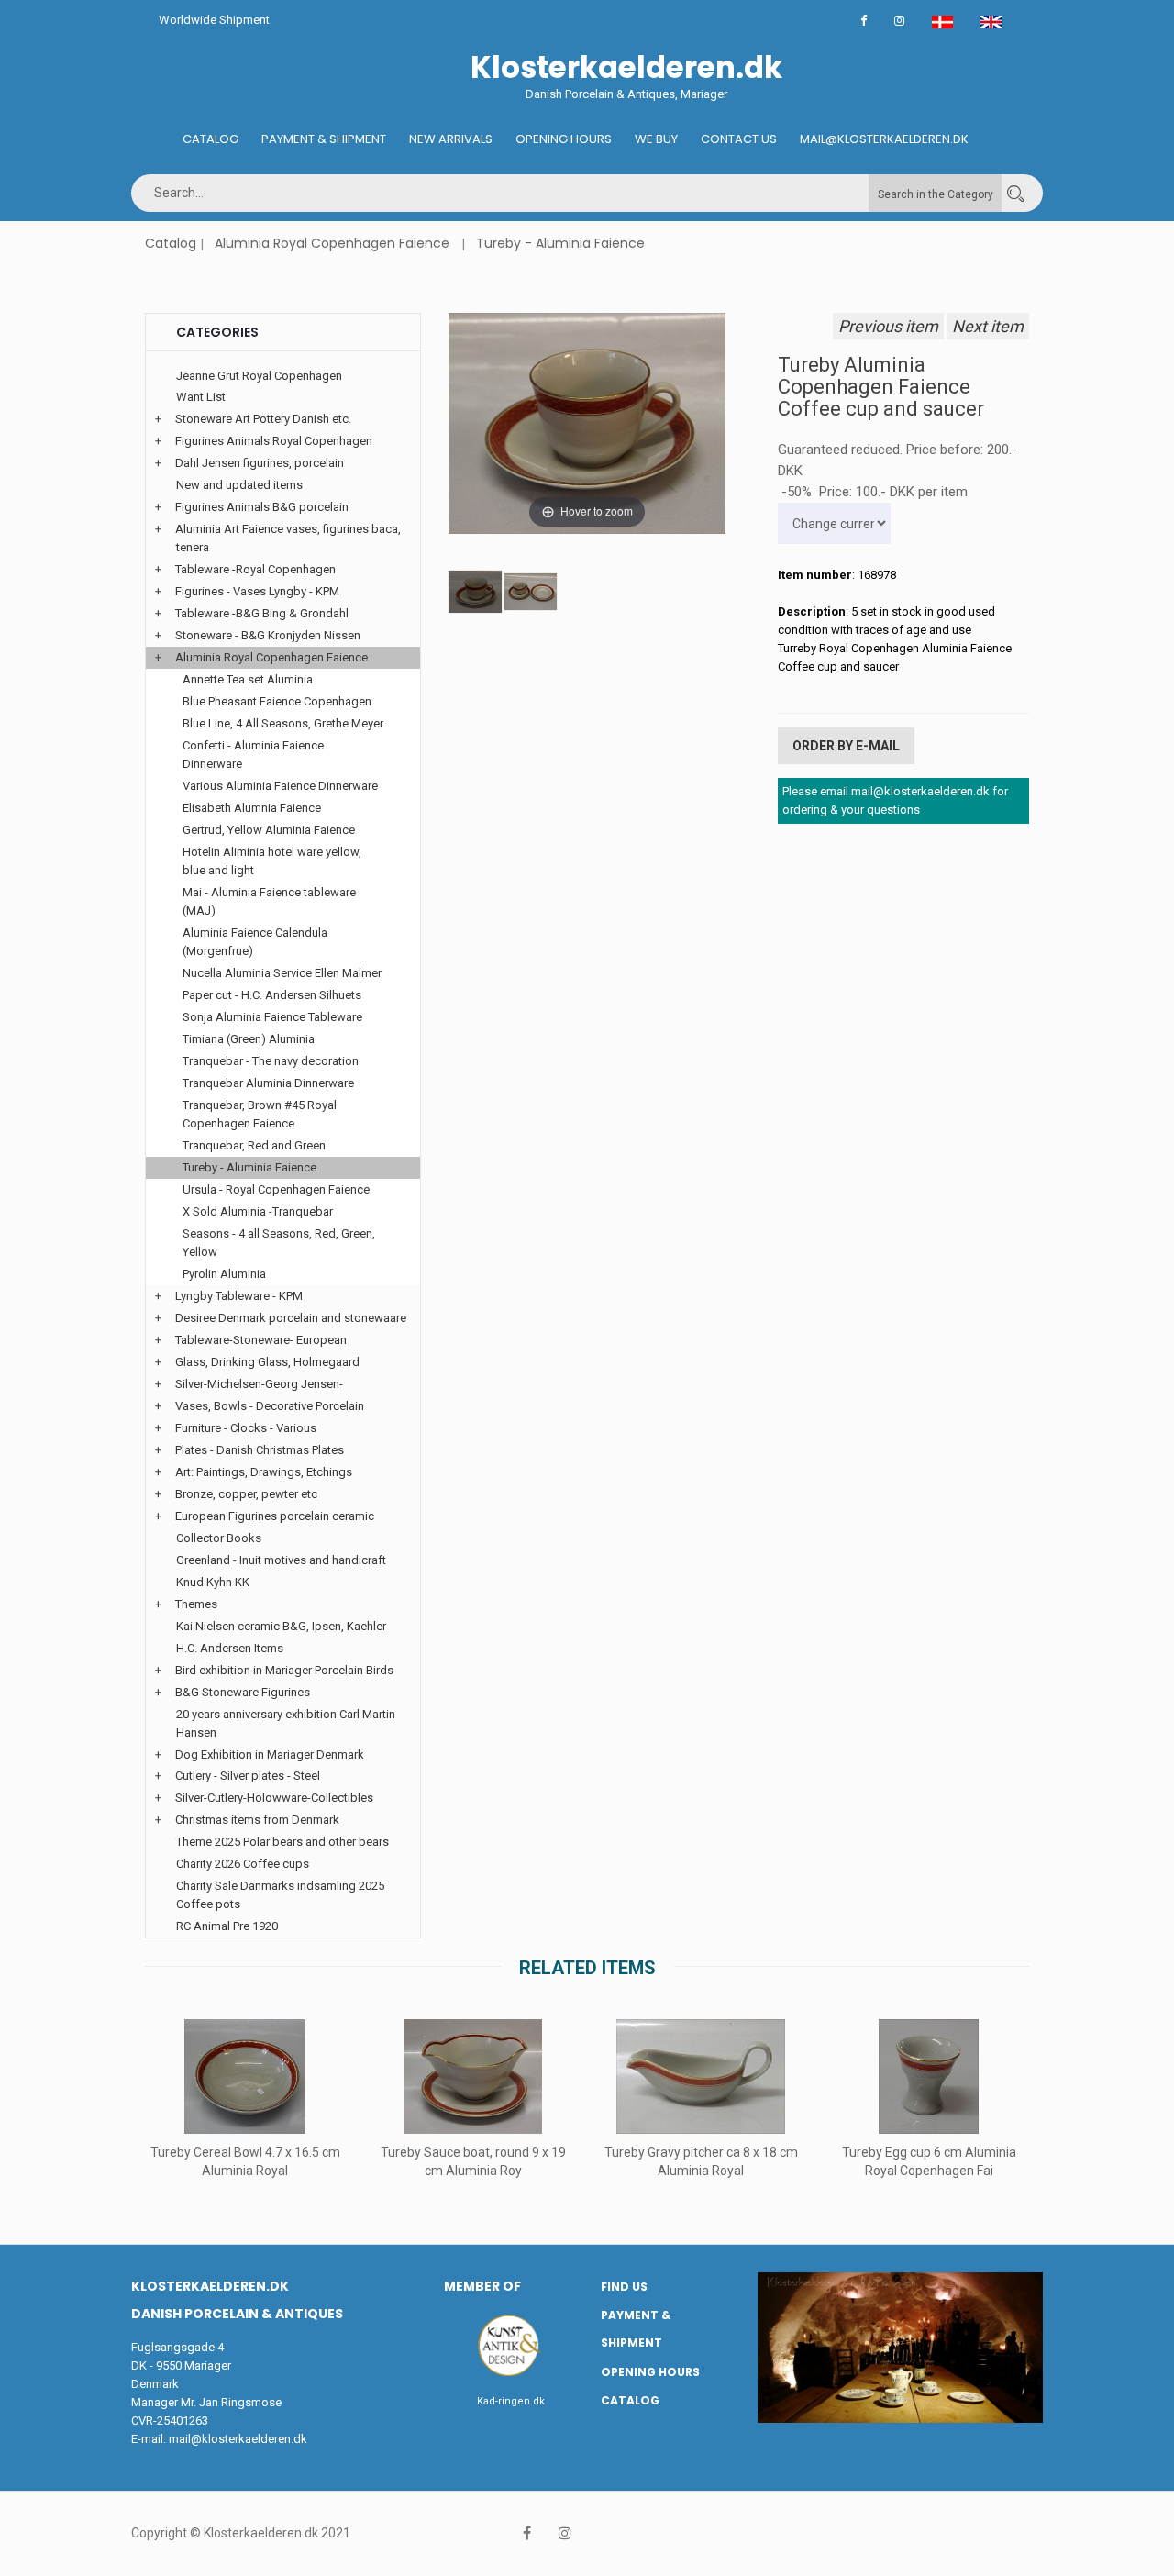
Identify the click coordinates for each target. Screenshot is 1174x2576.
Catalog (210, 139)
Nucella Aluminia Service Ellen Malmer (282, 973)
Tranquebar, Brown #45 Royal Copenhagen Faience (260, 1114)
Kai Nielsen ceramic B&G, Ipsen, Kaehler (281, 1626)
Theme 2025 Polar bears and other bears (282, 1842)
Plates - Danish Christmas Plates (260, 1450)
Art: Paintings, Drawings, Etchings (264, 1472)
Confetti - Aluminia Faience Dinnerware (253, 755)
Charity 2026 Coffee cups (243, 1864)
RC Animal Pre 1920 (227, 1926)
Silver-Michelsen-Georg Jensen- (259, 1384)
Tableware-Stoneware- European (261, 1340)
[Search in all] (1015, 193)
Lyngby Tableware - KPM (239, 1296)
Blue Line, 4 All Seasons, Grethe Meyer (283, 723)
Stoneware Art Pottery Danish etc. (263, 419)
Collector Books (219, 1538)
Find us (624, 2287)
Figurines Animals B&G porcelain (262, 507)
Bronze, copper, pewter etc (246, 1494)
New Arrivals (451, 139)
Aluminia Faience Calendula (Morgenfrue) (255, 942)
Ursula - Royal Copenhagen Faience (276, 1189)
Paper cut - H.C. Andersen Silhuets (272, 995)
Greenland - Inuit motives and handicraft (281, 1560)
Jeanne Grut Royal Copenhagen (259, 376)
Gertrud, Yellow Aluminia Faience (269, 830)
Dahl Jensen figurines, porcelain (260, 463)
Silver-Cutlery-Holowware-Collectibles (274, 1798)
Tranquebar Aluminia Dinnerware (268, 1083)
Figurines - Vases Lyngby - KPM (257, 591)
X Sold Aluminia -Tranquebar (258, 1211)
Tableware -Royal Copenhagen (255, 569)
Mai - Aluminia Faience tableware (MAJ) (269, 901)
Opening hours (564, 139)
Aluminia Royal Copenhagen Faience (332, 243)
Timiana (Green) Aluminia (249, 1039)
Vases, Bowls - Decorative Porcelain (270, 1406)
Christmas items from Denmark (257, 1820)
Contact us (739, 139)
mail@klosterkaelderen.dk (238, 2439)
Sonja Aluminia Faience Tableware (272, 1017)
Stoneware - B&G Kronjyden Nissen (268, 635)
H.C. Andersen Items (230, 1648)
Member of (482, 2286)
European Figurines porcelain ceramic (275, 1516)
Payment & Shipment (324, 139)
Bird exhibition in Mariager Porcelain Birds (284, 1670)
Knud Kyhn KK (213, 1582)
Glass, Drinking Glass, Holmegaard (267, 1362)
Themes (196, 1604)
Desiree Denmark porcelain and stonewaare (291, 1318)
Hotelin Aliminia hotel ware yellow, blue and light (272, 861)
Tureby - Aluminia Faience (560, 243)
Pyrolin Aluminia (224, 1274)
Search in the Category (936, 194)
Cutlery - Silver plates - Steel (248, 1776)
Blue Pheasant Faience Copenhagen (277, 701)
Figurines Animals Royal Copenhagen (274, 441)
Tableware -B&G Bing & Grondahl (262, 613)
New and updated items (239, 485)
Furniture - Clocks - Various (246, 1428)
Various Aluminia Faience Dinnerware (280, 786)
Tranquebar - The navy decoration (271, 1061)
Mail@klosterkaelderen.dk (884, 139)
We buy (656, 139)
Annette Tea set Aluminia (248, 679)
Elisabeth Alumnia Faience (252, 808)
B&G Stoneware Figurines (243, 1692)
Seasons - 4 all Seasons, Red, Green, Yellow (279, 1243)
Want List (201, 397)
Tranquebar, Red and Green (254, 1145)
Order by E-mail (846, 746)
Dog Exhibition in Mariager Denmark (270, 1754)
